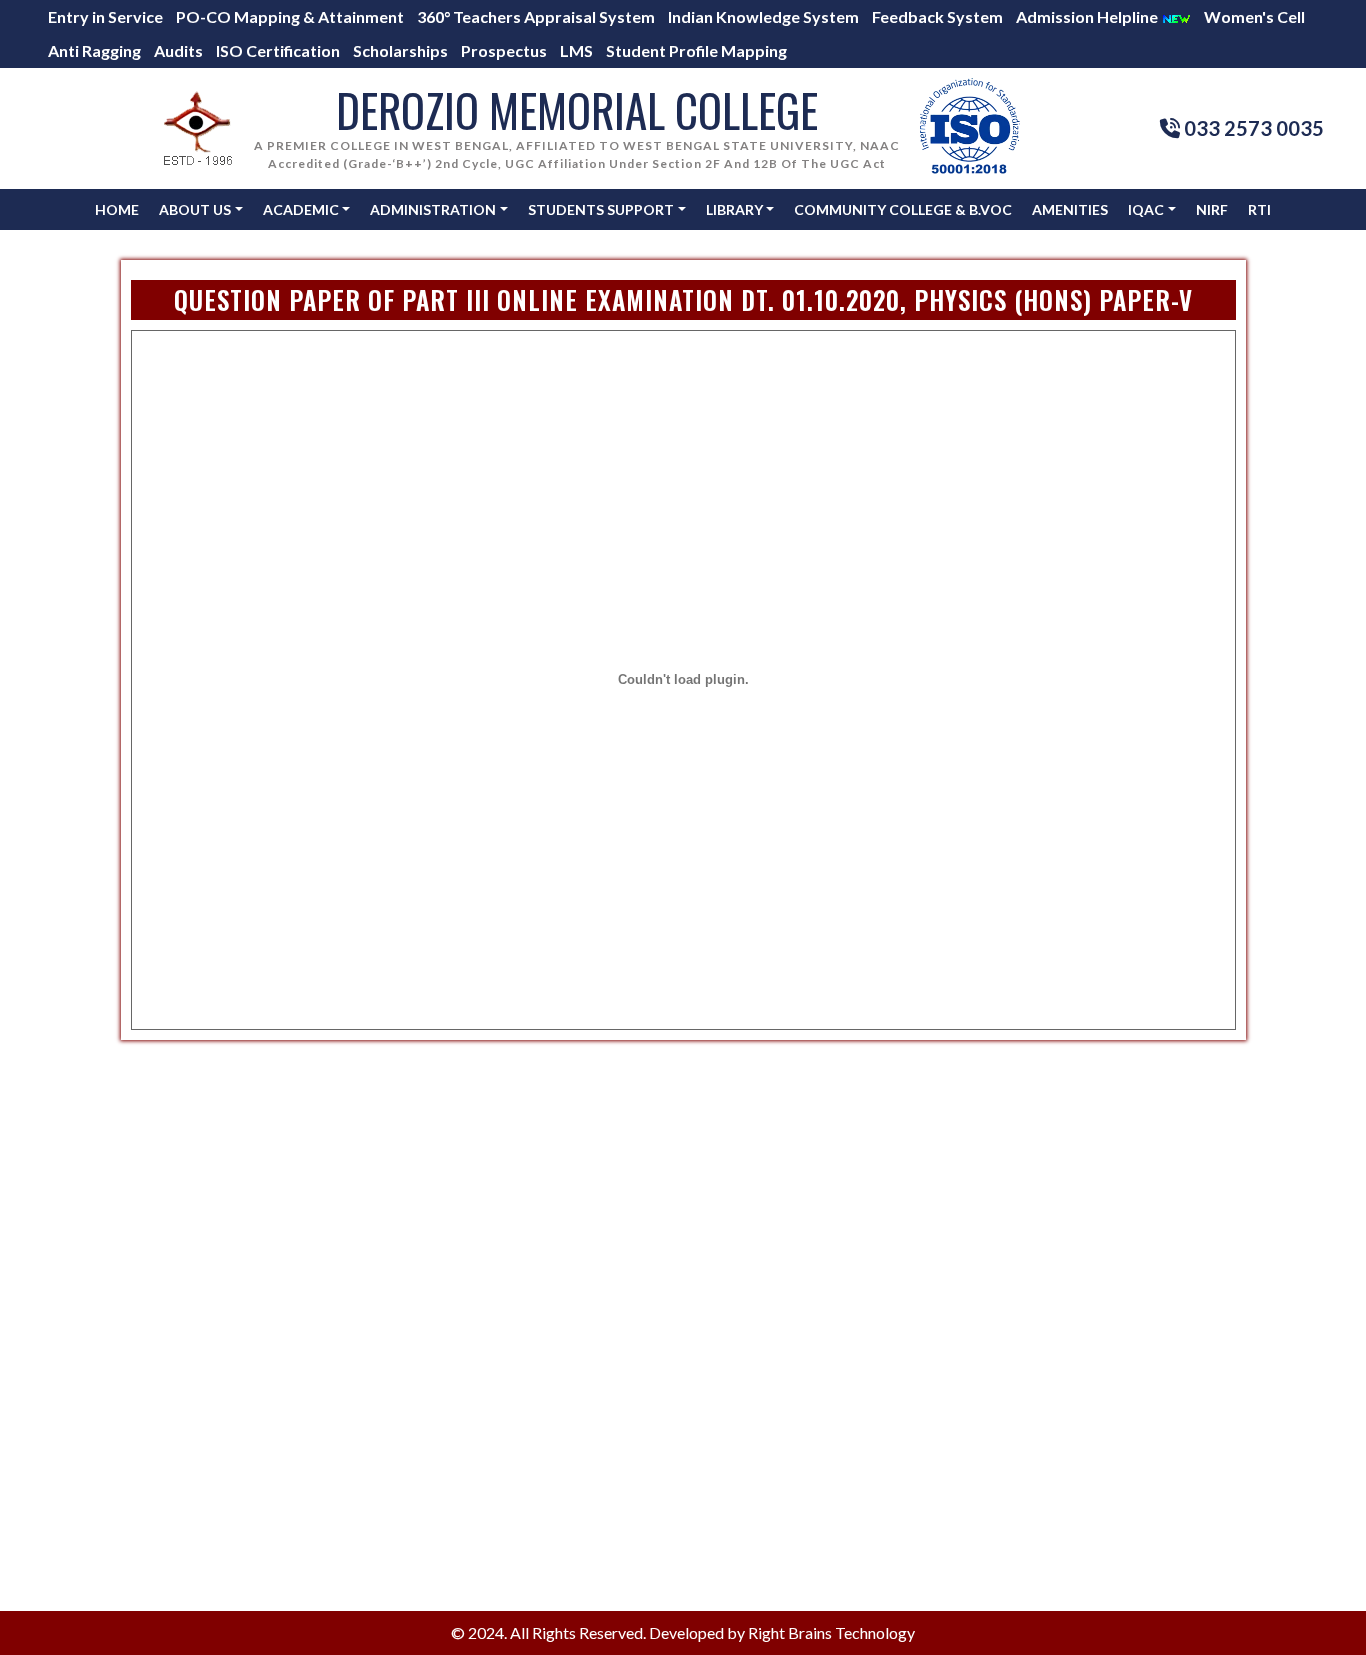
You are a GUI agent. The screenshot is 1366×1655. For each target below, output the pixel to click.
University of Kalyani (732, 1390)
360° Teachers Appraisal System (536, 16)
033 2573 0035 (957, 1207)
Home (117, 209)
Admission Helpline (1088, 16)
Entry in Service (105, 16)
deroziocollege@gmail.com (998, 1183)
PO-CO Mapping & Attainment (290, 16)
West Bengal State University (761, 1210)
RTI (1259, 209)
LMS (576, 50)
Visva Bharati (707, 1288)
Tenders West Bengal (734, 1566)
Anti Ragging (94, 50)
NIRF (1212, 209)
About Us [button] (195, 209)
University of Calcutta (736, 1262)
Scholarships (400, 50)
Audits (178, 50)
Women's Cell (1254, 16)
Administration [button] (433, 209)
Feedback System (937, 16)
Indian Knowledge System (763, 16)
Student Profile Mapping (696, 50)
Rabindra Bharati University (756, 1416)
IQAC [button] (1146, 209)
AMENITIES (1070, 209)
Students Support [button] (601, 209)
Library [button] (734, 209)
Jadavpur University (729, 1236)
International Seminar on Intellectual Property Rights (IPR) (735, 1517)
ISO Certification (278, 50)
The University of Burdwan (753, 1364)
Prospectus (504, 50)
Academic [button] (301, 209)
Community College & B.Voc (903, 209)
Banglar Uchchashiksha (741, 1184)
